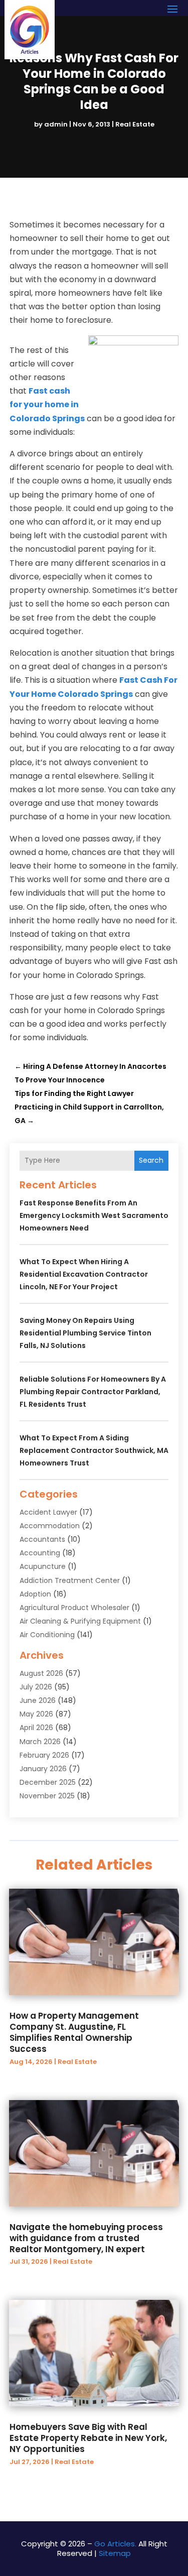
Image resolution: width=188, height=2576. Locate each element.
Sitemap (115, 2553)
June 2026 (38, 1700)
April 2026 (36, 1728)
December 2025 (48, 1782)
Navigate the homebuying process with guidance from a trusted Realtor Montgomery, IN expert (86, 2238)
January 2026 (43, 1769)
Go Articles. (115, 2544)
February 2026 (44, 1755)
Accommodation (50, 1526)
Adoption (35, 1594)
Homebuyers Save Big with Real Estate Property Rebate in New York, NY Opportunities (88, 2438)
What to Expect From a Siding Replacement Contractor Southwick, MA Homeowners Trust (94, 1450)
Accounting (40, 1553)
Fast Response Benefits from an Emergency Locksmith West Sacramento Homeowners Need (94, 1215)
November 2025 (47, 1796)
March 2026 (40, 1742)
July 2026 (36, 1687)
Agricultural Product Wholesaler (74, 1608)
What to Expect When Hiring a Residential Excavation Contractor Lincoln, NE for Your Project (84, 1274)
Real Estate (135, 124)
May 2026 (36, 1714)
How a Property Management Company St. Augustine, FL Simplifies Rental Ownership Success (74, 2032)
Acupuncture (43, 1566)
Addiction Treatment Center (70, 1580)
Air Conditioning (47, 1635)
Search (151, 1160)
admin (56, 124)
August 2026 (41, 1673)
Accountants (42, 1539)
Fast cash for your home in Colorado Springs (47, 404)
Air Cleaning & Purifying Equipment (80, 1621)
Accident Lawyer (48, 1512)
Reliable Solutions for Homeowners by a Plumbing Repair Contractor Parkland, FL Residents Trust (93, 1392)
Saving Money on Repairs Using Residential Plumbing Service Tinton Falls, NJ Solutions (85, 1333)
